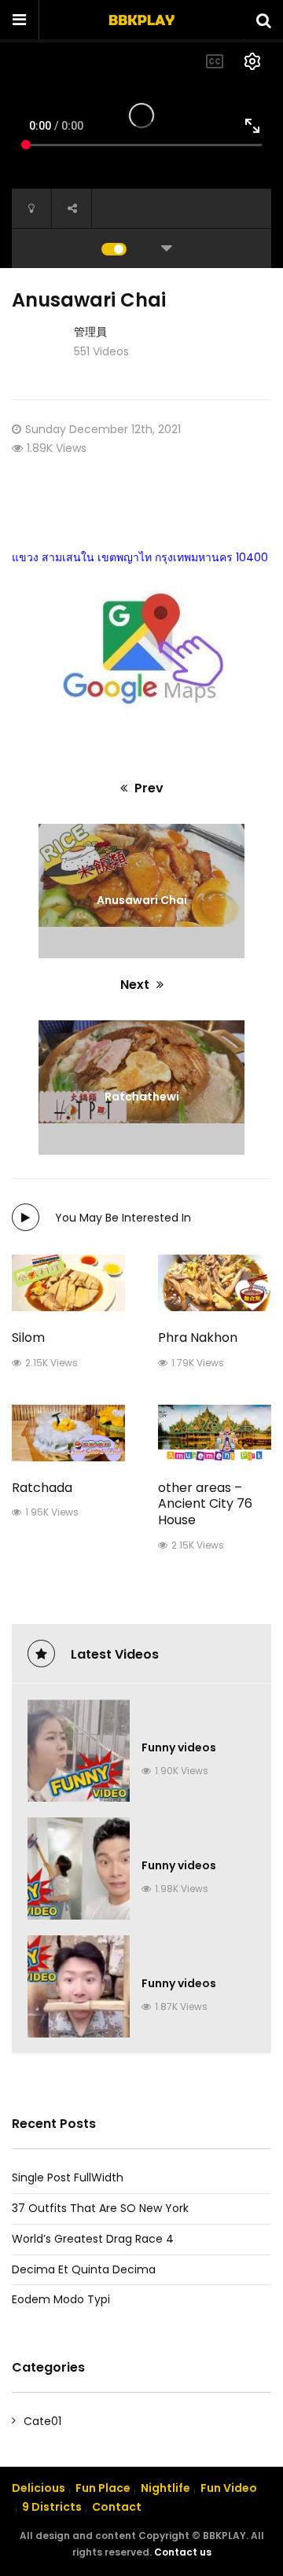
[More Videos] (167, 248)
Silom (28, 1338)
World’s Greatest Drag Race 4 (93, 2239)
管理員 (90, 332)
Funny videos (179, 1747)
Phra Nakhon (198, 1338)
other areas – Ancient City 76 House (205, 1504)
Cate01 (42, 2421)
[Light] (31, 208)
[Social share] (72, 208)
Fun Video (229, 2488)
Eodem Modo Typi (61, 2299)
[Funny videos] (79, 1751)
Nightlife (165, 2488)
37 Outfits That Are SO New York (100, 2208)
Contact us (183, 2552)
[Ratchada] (68, 1433)
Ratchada (42, 1488)
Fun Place (103, 2488)
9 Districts (52, 2507)
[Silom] (68, 1283)
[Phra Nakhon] (215, 1283)
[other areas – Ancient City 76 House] (215, 1433)
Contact (117, 2507)
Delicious (39, 2488)
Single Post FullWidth (68, 2177)
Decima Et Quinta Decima (84, 2269)
